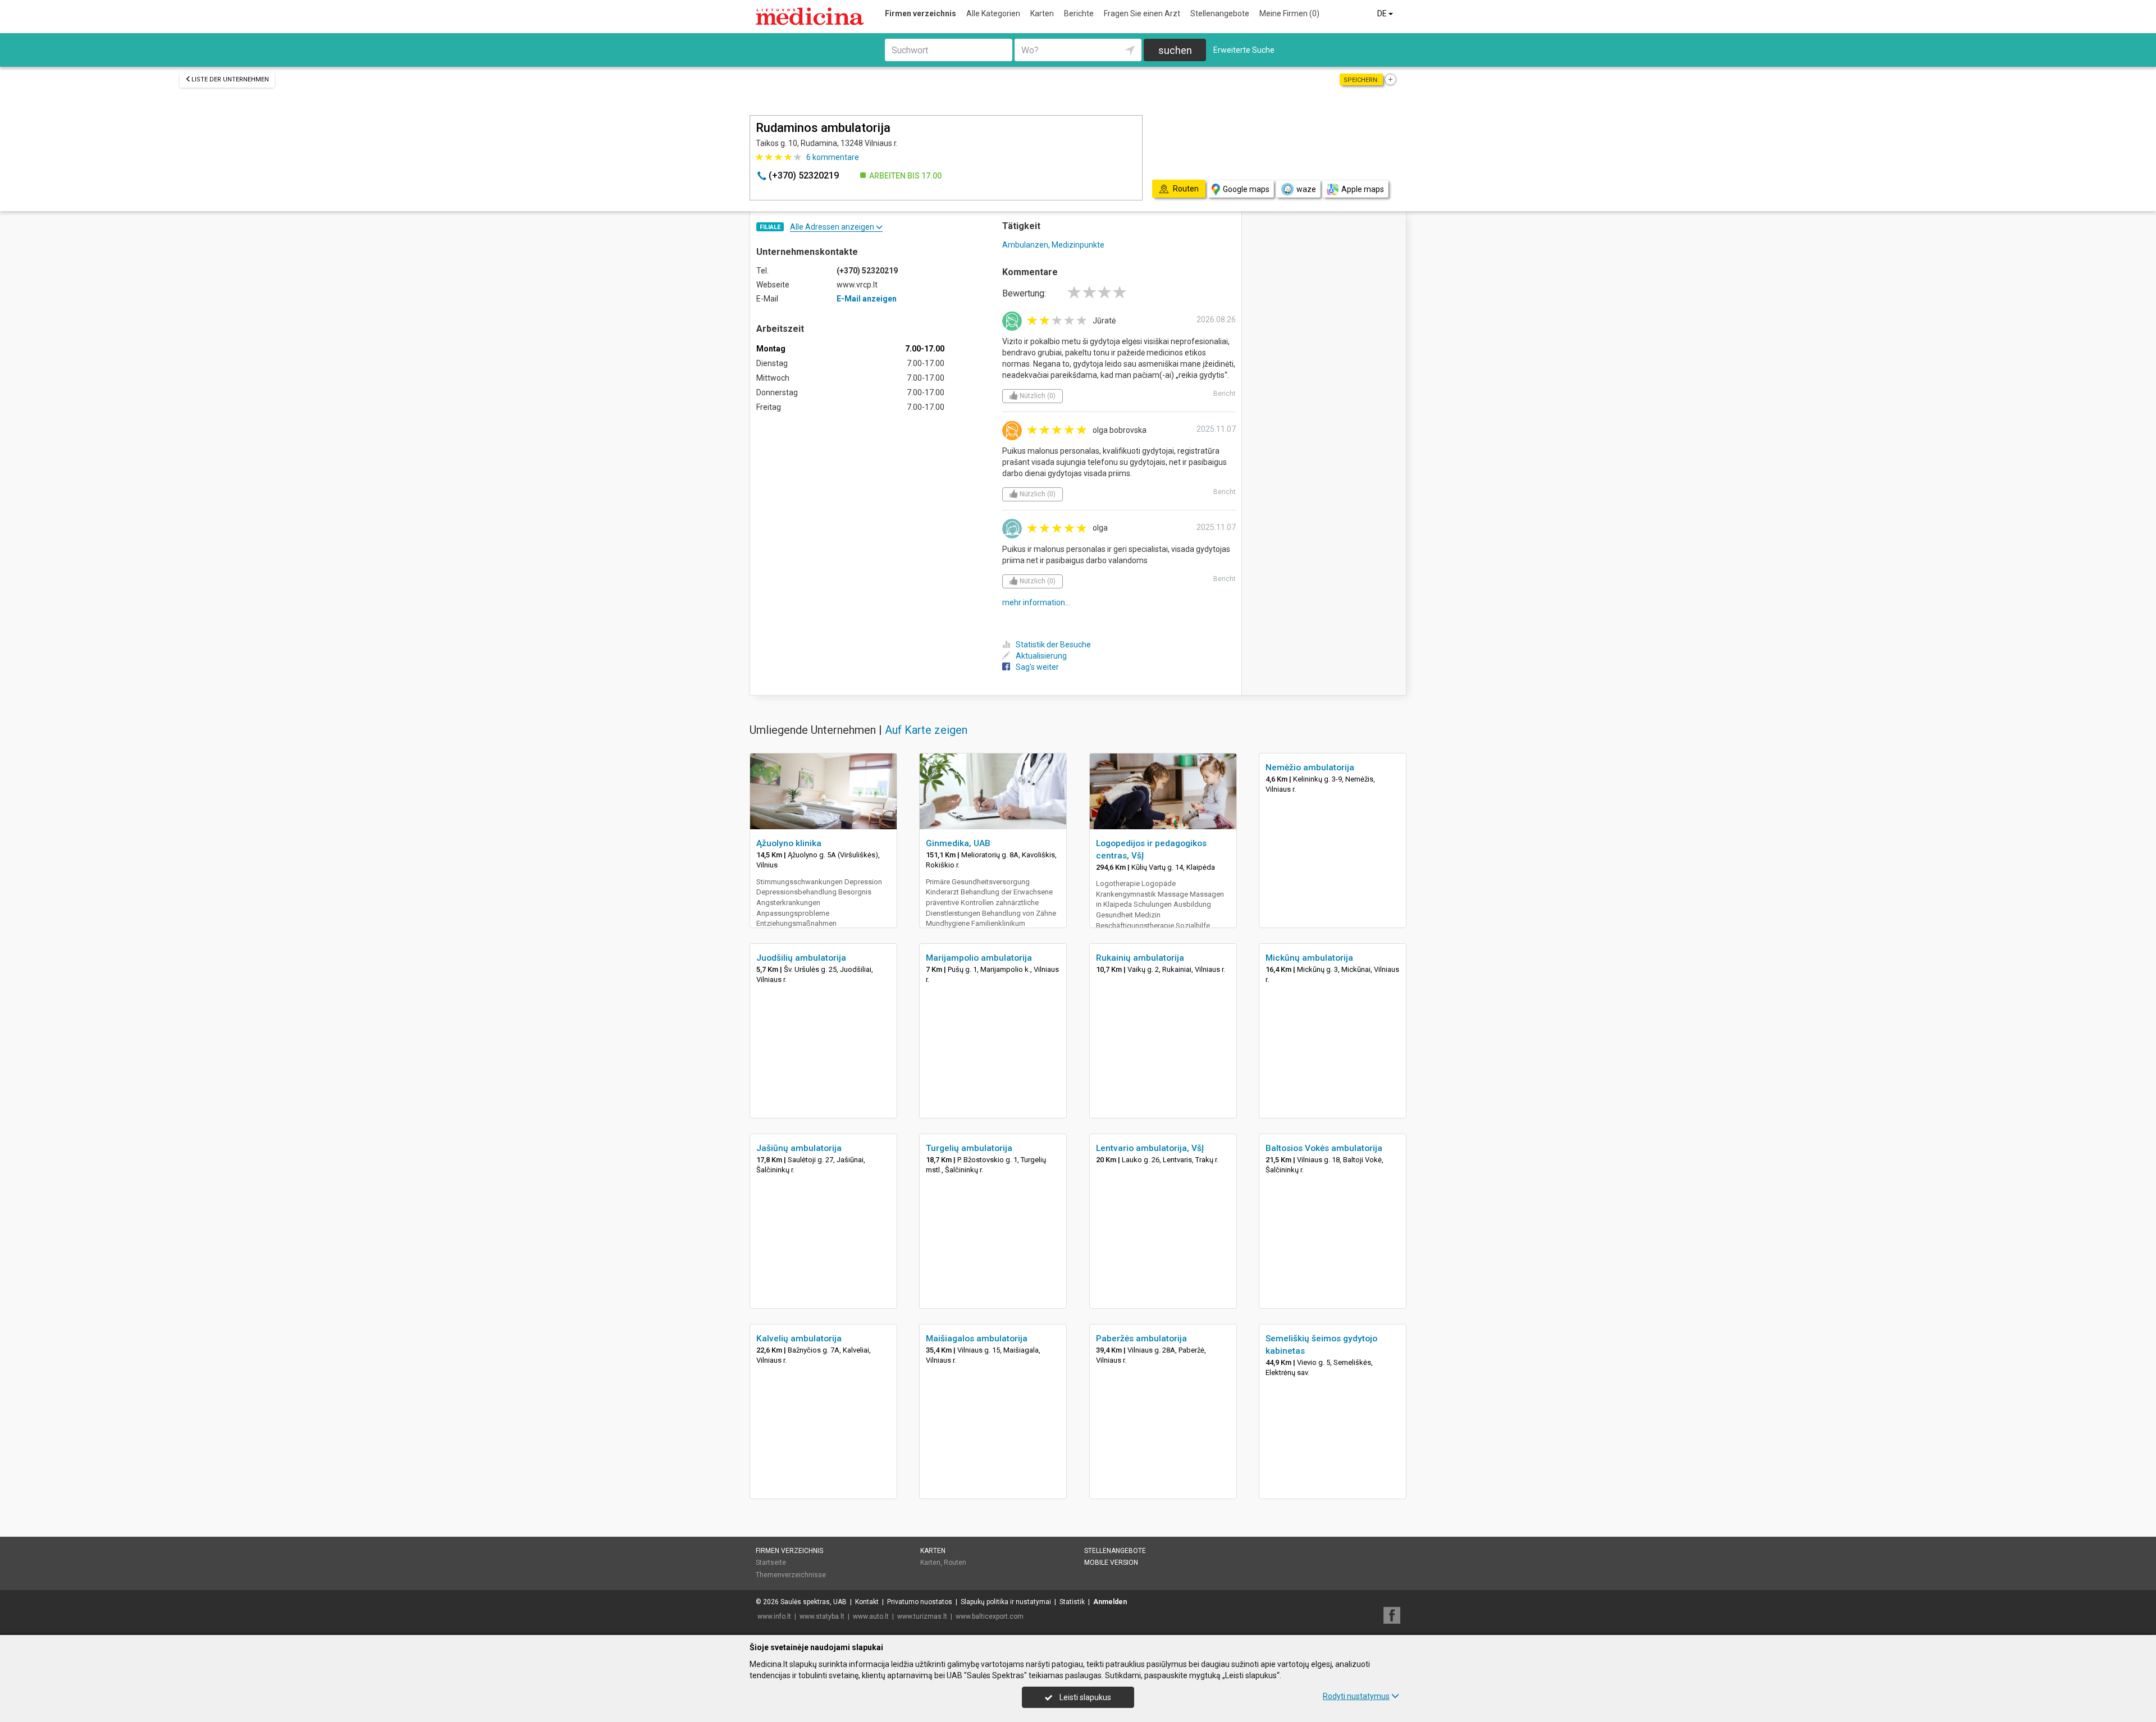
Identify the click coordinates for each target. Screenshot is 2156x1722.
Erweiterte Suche (1244, 50)
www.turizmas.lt (922, 1616)
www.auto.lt (871, 1616)
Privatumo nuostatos (920, 1602)
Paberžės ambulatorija (1141, 1339)
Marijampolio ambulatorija (979, 958)
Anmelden (1110, 1602)
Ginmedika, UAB (958, 843)
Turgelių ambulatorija (969, 1148)
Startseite (771, 1563)
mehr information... (1036, 602)
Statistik (1072, 1602)
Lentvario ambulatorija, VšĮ (1150, 1148)
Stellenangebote (1220, 13)
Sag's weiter (1037, 667)
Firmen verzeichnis (921, 13)
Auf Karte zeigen (926, 730)
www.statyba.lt (822, 1616)
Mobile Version (1111, 1563)
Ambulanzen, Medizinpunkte (1053, 245)
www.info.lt (774, 1616)
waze (1306, 189)
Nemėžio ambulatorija (1310, 768)
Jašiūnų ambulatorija (799, 1148)
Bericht (1225, 394)
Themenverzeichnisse (791, 1575)
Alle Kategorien (993, 13)
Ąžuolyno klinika (789, 843)
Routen (955, 1563)
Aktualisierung (1041, 656)
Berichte (1079, 13)
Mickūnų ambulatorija (1309, 958)
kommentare (833, 157)
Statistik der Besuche (1053, 645)
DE (1383, 13)
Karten (1042, 13)
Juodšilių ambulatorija (801, 958)
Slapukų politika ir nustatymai (1006, 1602)
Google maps (1246, 189)
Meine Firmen (1289, 13)
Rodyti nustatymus (1356, 1696)
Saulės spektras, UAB (814, 1602)
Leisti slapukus (1084, 1697)
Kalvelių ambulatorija (799, 1339)
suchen (1175, 50)
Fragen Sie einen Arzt (1142, 13)
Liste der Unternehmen (230, 79)
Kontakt (867, 1602)
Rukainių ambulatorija (1140, 958)
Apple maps (1363, 189)
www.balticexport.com (990, 1616)
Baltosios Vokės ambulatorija (1324, 1148)
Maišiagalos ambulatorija (977, 1339)
